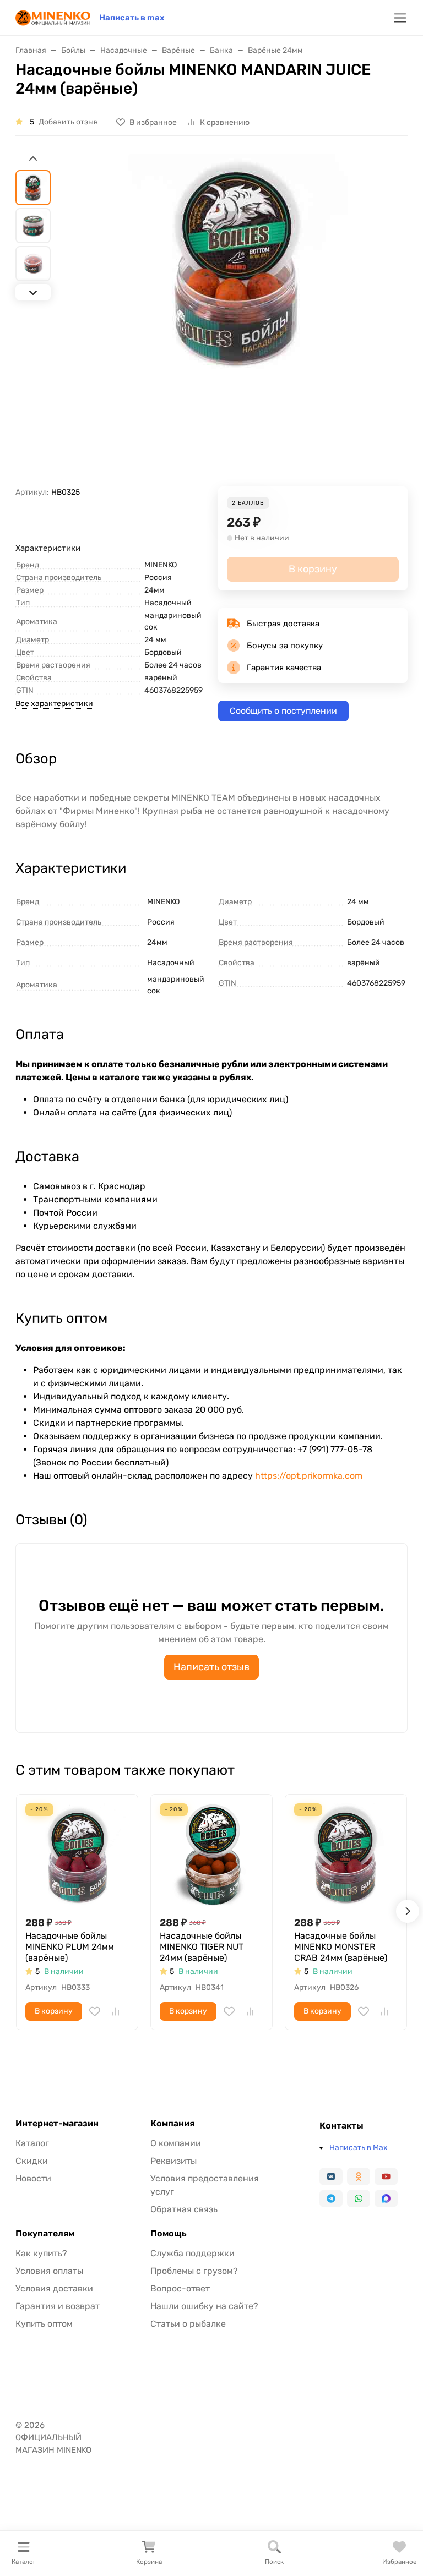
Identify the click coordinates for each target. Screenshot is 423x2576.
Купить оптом (44, 2324)
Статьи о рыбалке (188, 2324)
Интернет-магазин (57, 2124)
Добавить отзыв (68, 122)
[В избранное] (95, 2011)
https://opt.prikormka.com (309, 1476)
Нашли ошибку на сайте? (204, 2306)
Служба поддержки (192, 2253)
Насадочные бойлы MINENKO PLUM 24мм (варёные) (70, 1947)
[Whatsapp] (359, 2198)
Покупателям (45, 2234)
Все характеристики (54, 704)
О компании (176, 2143)
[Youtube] (386, 2176)
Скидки (32, 2161)
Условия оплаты (49, 2271)
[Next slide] (33, 292)
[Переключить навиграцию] (400, 18)
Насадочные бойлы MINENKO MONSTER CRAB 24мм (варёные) (341, 1947)
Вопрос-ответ (180, 2288)
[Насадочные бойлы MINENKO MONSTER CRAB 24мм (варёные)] (346, 1855)
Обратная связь (184, 2209)
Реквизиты (173, 2161)
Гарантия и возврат (58, 2306)
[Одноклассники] (359, 2176)
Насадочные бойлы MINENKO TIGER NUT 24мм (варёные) (202, 1947)
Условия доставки (54, 2288)
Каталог (32, 2143)
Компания (172, 2124)
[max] (386, 2198)
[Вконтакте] (331, 2176)
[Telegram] (331, 2198)
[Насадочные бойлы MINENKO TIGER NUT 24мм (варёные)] (211, 1855)
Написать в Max (359, 2148)
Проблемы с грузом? (194, 2271)
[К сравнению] (116, 2011)
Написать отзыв (211, 1667)
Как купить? (41, 2253)
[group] (238, 320)
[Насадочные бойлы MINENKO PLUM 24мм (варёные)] (77, 1855)
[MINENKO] (53, 17)
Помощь (169, 2234)
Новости (33, 2178)
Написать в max (132, 18)
